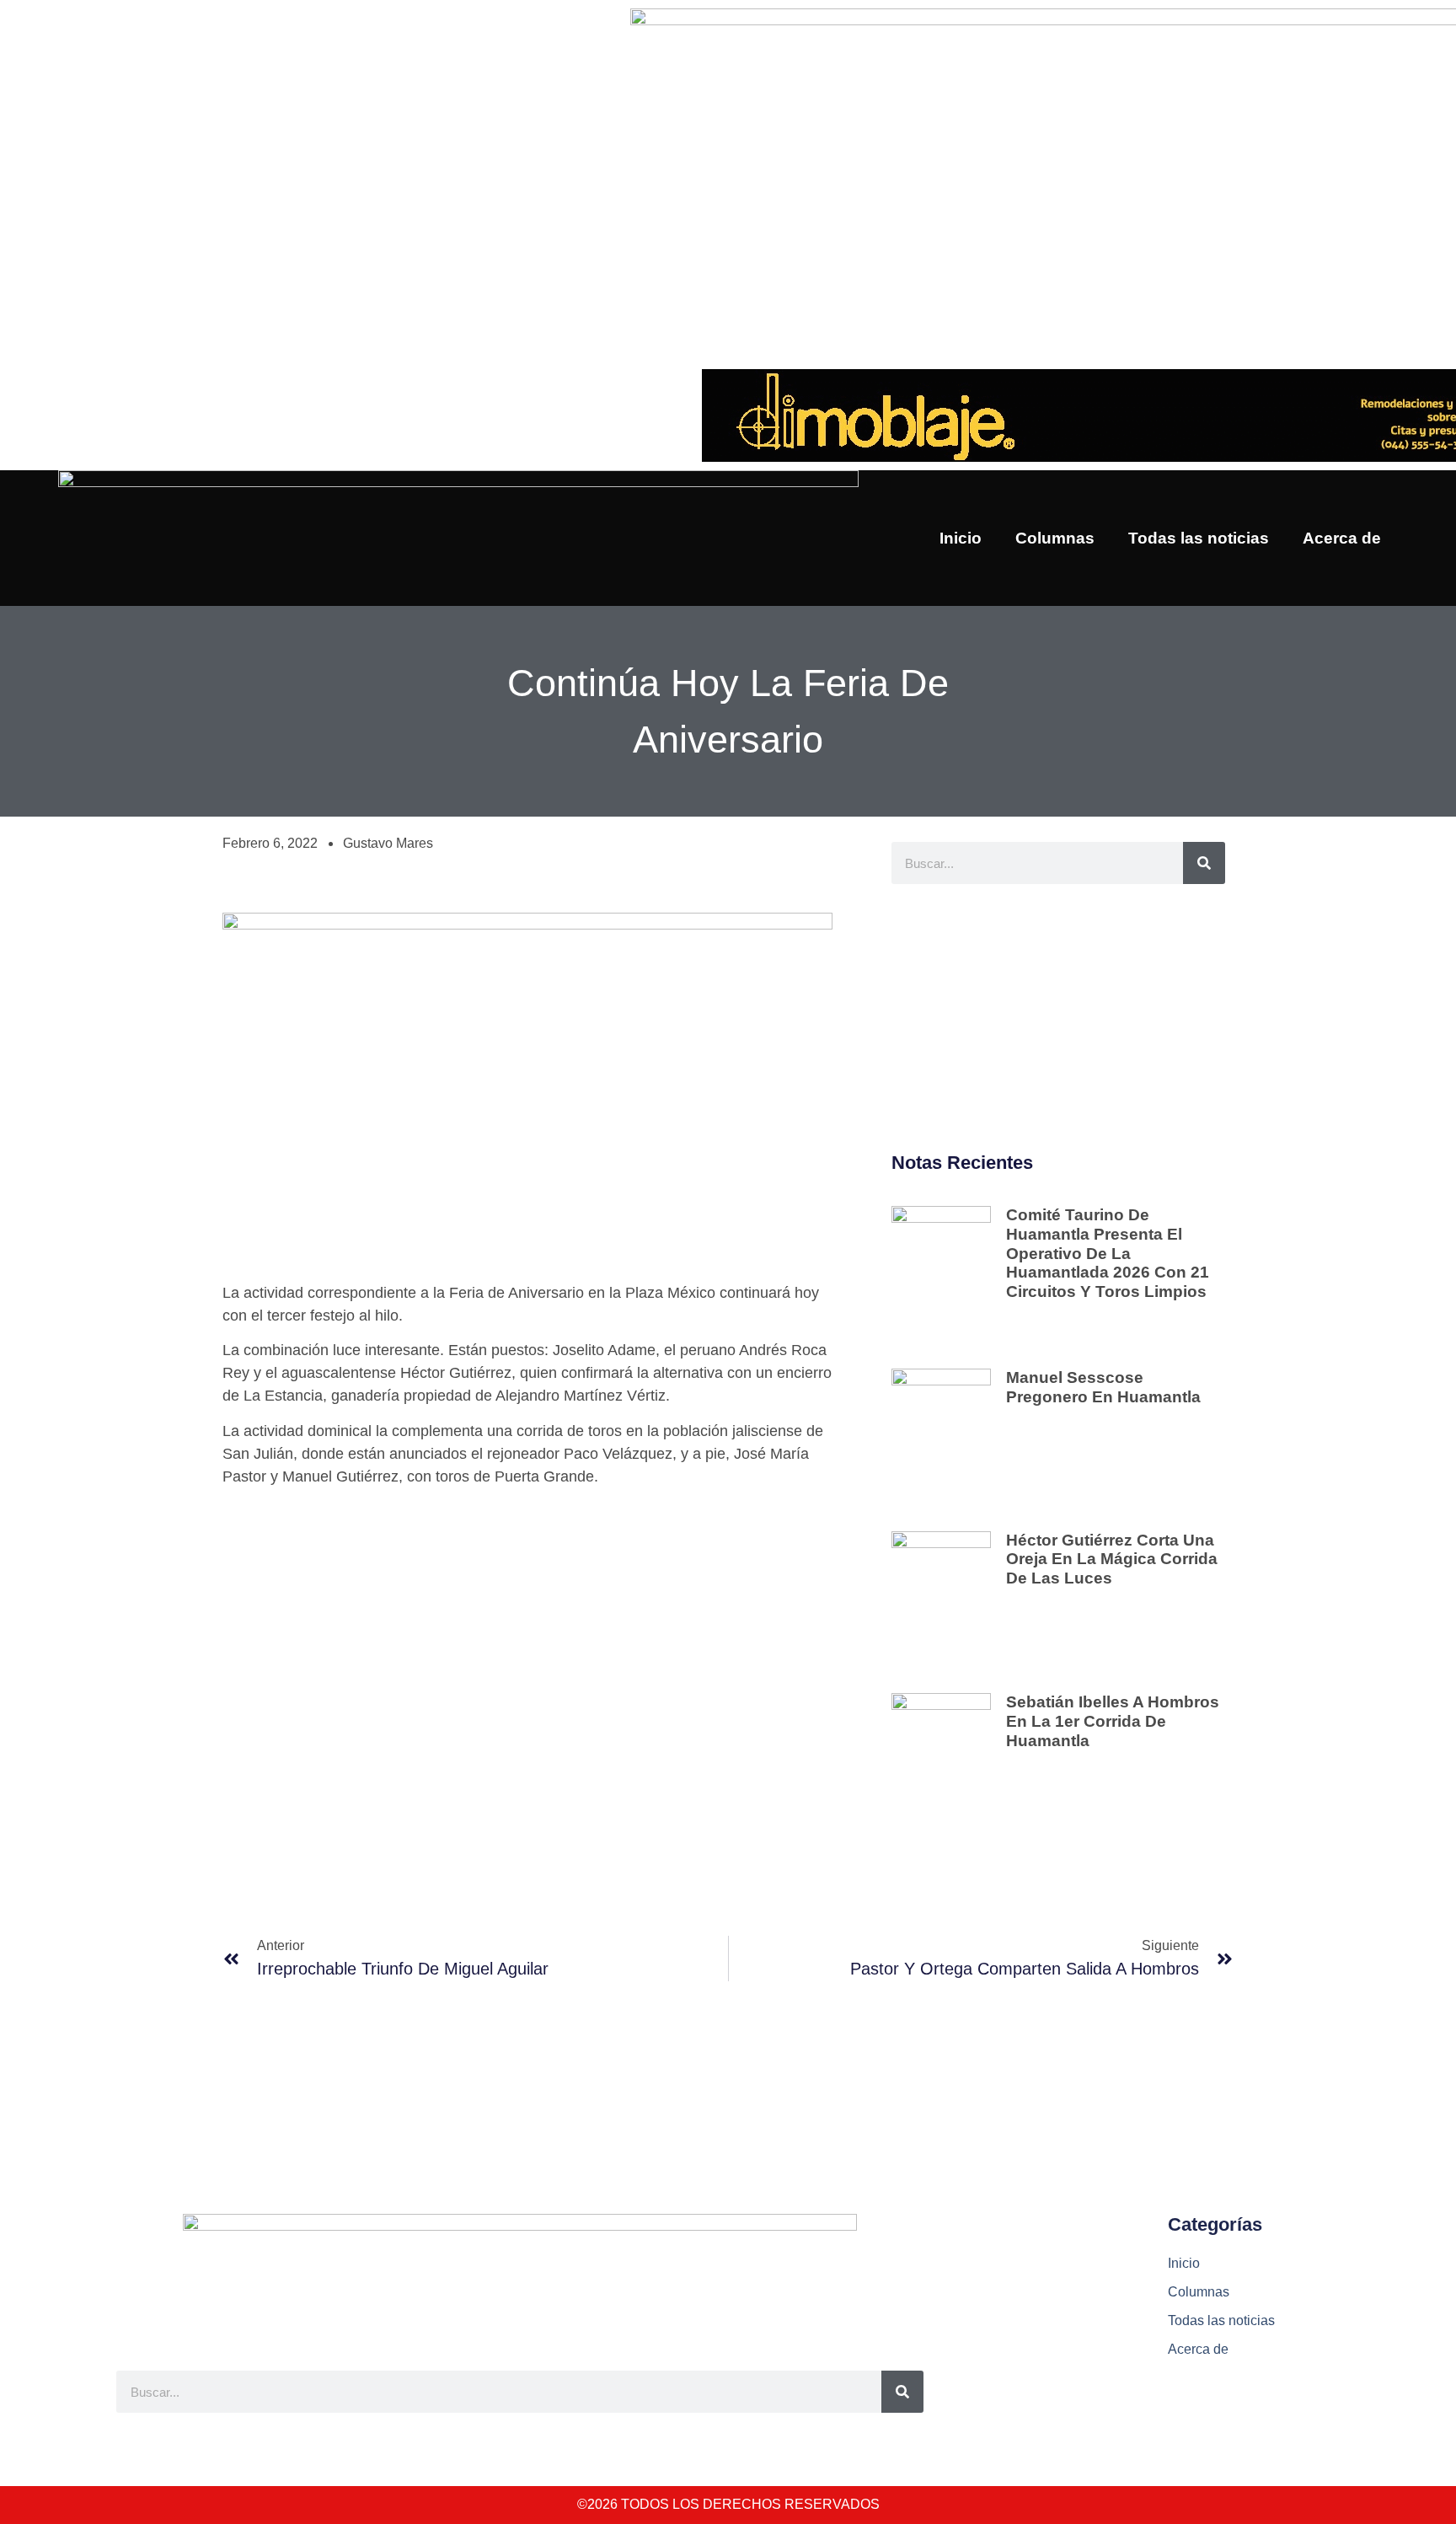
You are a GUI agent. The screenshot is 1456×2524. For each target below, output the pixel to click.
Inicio (961, 538)
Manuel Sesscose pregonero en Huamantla (1103, 1387)
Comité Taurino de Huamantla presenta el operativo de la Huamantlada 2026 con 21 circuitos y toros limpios (1108, 1253)
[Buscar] (1204, 863)
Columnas (1055, 538)
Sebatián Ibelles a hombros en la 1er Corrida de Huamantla (1113, 1721)
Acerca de (1342, 538)
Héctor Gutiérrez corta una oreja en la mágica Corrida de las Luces (1112, 1559)
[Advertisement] (1058, 1019)
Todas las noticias (1199, 538)
